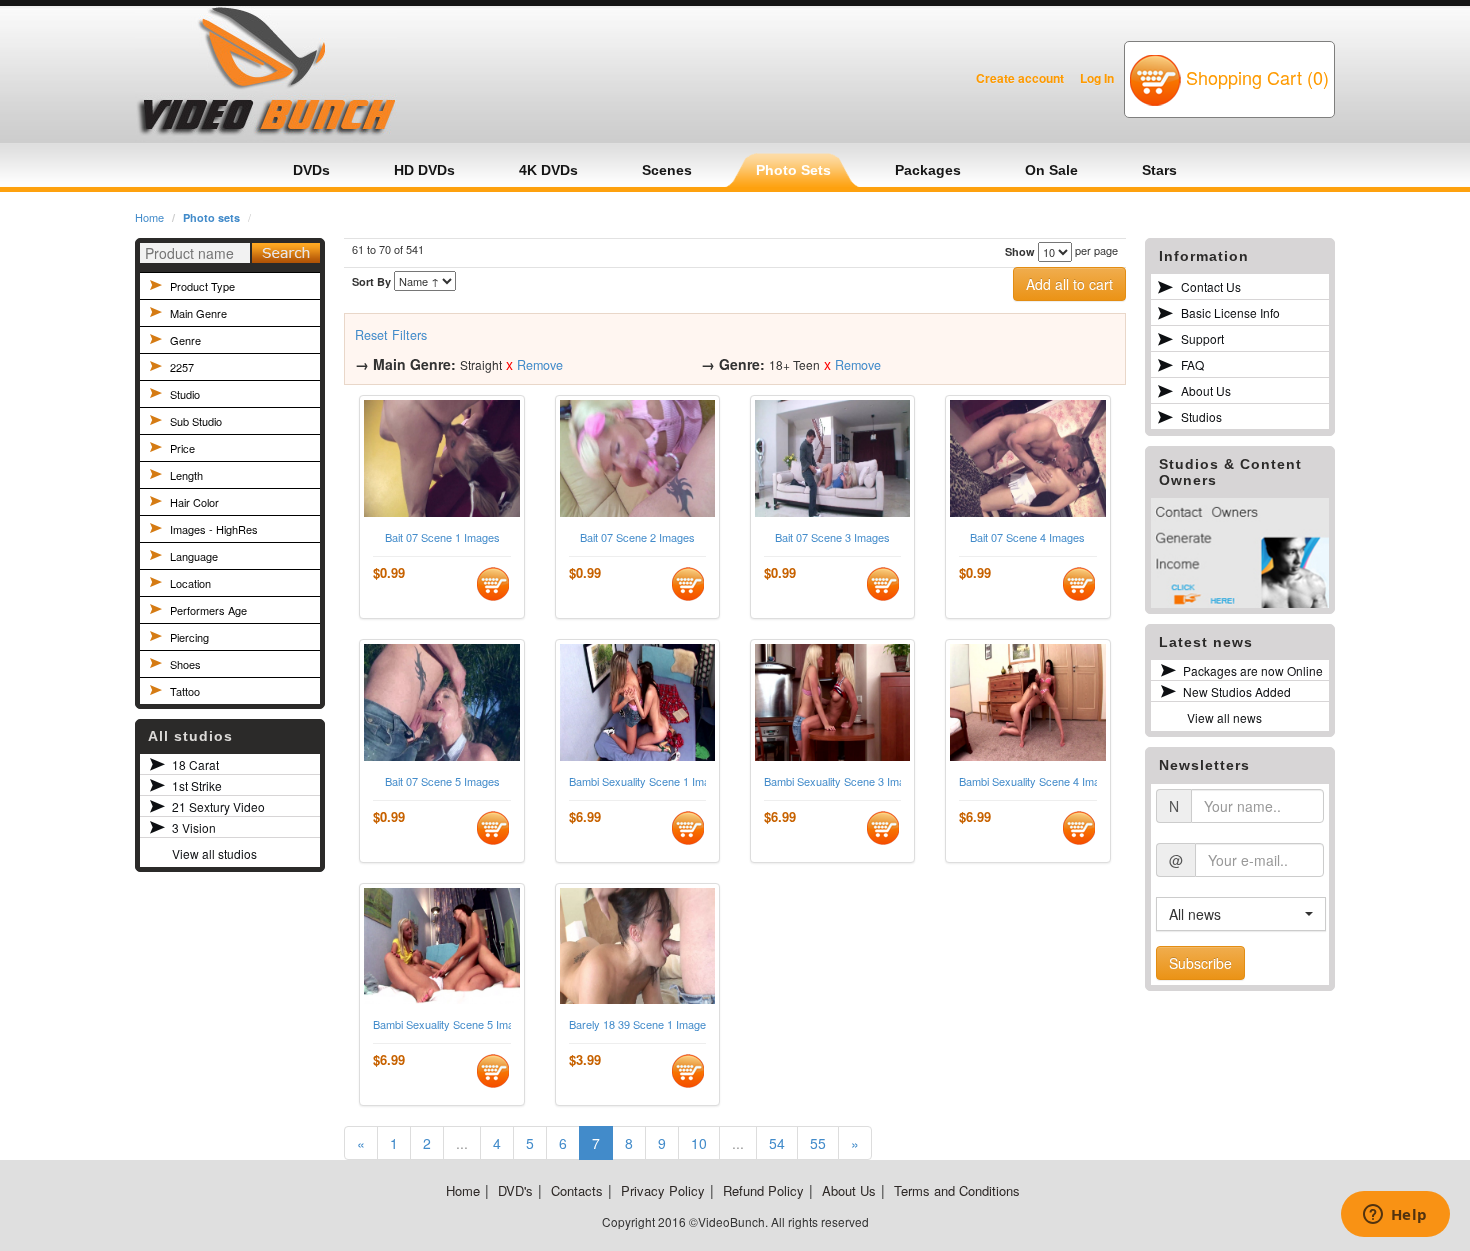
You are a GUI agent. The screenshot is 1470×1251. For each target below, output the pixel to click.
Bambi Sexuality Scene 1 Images (637, 781)
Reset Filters (391, 335)
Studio (185, 394)
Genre (185, 340)
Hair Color (194, 502)
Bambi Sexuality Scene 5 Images (441, 1024)
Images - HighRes (214, 529)
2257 (182, 367)
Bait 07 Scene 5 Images (442, 781)
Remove (540, 365)
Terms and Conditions (957, 1190)
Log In (1097, 78)
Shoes (185, 664)
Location (190, 583)
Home (149, 217)
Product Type (202, 286)
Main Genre (198, 313)
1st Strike (197, 785)
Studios (1201, 416)
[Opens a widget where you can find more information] (1395, 1216)
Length (186, 475)
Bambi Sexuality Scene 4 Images (1027, 781)
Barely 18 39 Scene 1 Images (637, 1024)
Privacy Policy (663, 1190)
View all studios (214, 853)
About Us (1206, 390)
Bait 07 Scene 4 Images (1027, 537)
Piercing (189, 637)
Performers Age (208, 610)
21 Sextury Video (218, 806)
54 (777, 1143)
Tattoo (185, 691)
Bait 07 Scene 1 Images (442, 537)
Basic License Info (1230, 312)
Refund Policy (763, 1190)
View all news (1224, 717)
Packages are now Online (1253, 670)
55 (818, 1143)
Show (1020, 251)
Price (182, 448)
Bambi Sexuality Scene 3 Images (832, 781)
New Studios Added (1237, 691)
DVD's (515, 1190)
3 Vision (194, 827)
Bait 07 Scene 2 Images (637, 537)
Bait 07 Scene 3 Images (832, 537)
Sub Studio (196, 421)
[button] (1241, 914)
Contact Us (1211, 286)
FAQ (1192, 364)
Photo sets (211, 217)
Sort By (371, 281)
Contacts (577, 1190)
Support (1202, 338)
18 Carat (195, 764)
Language (194, 556)
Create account (1020, 78)
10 (699, 1143)
